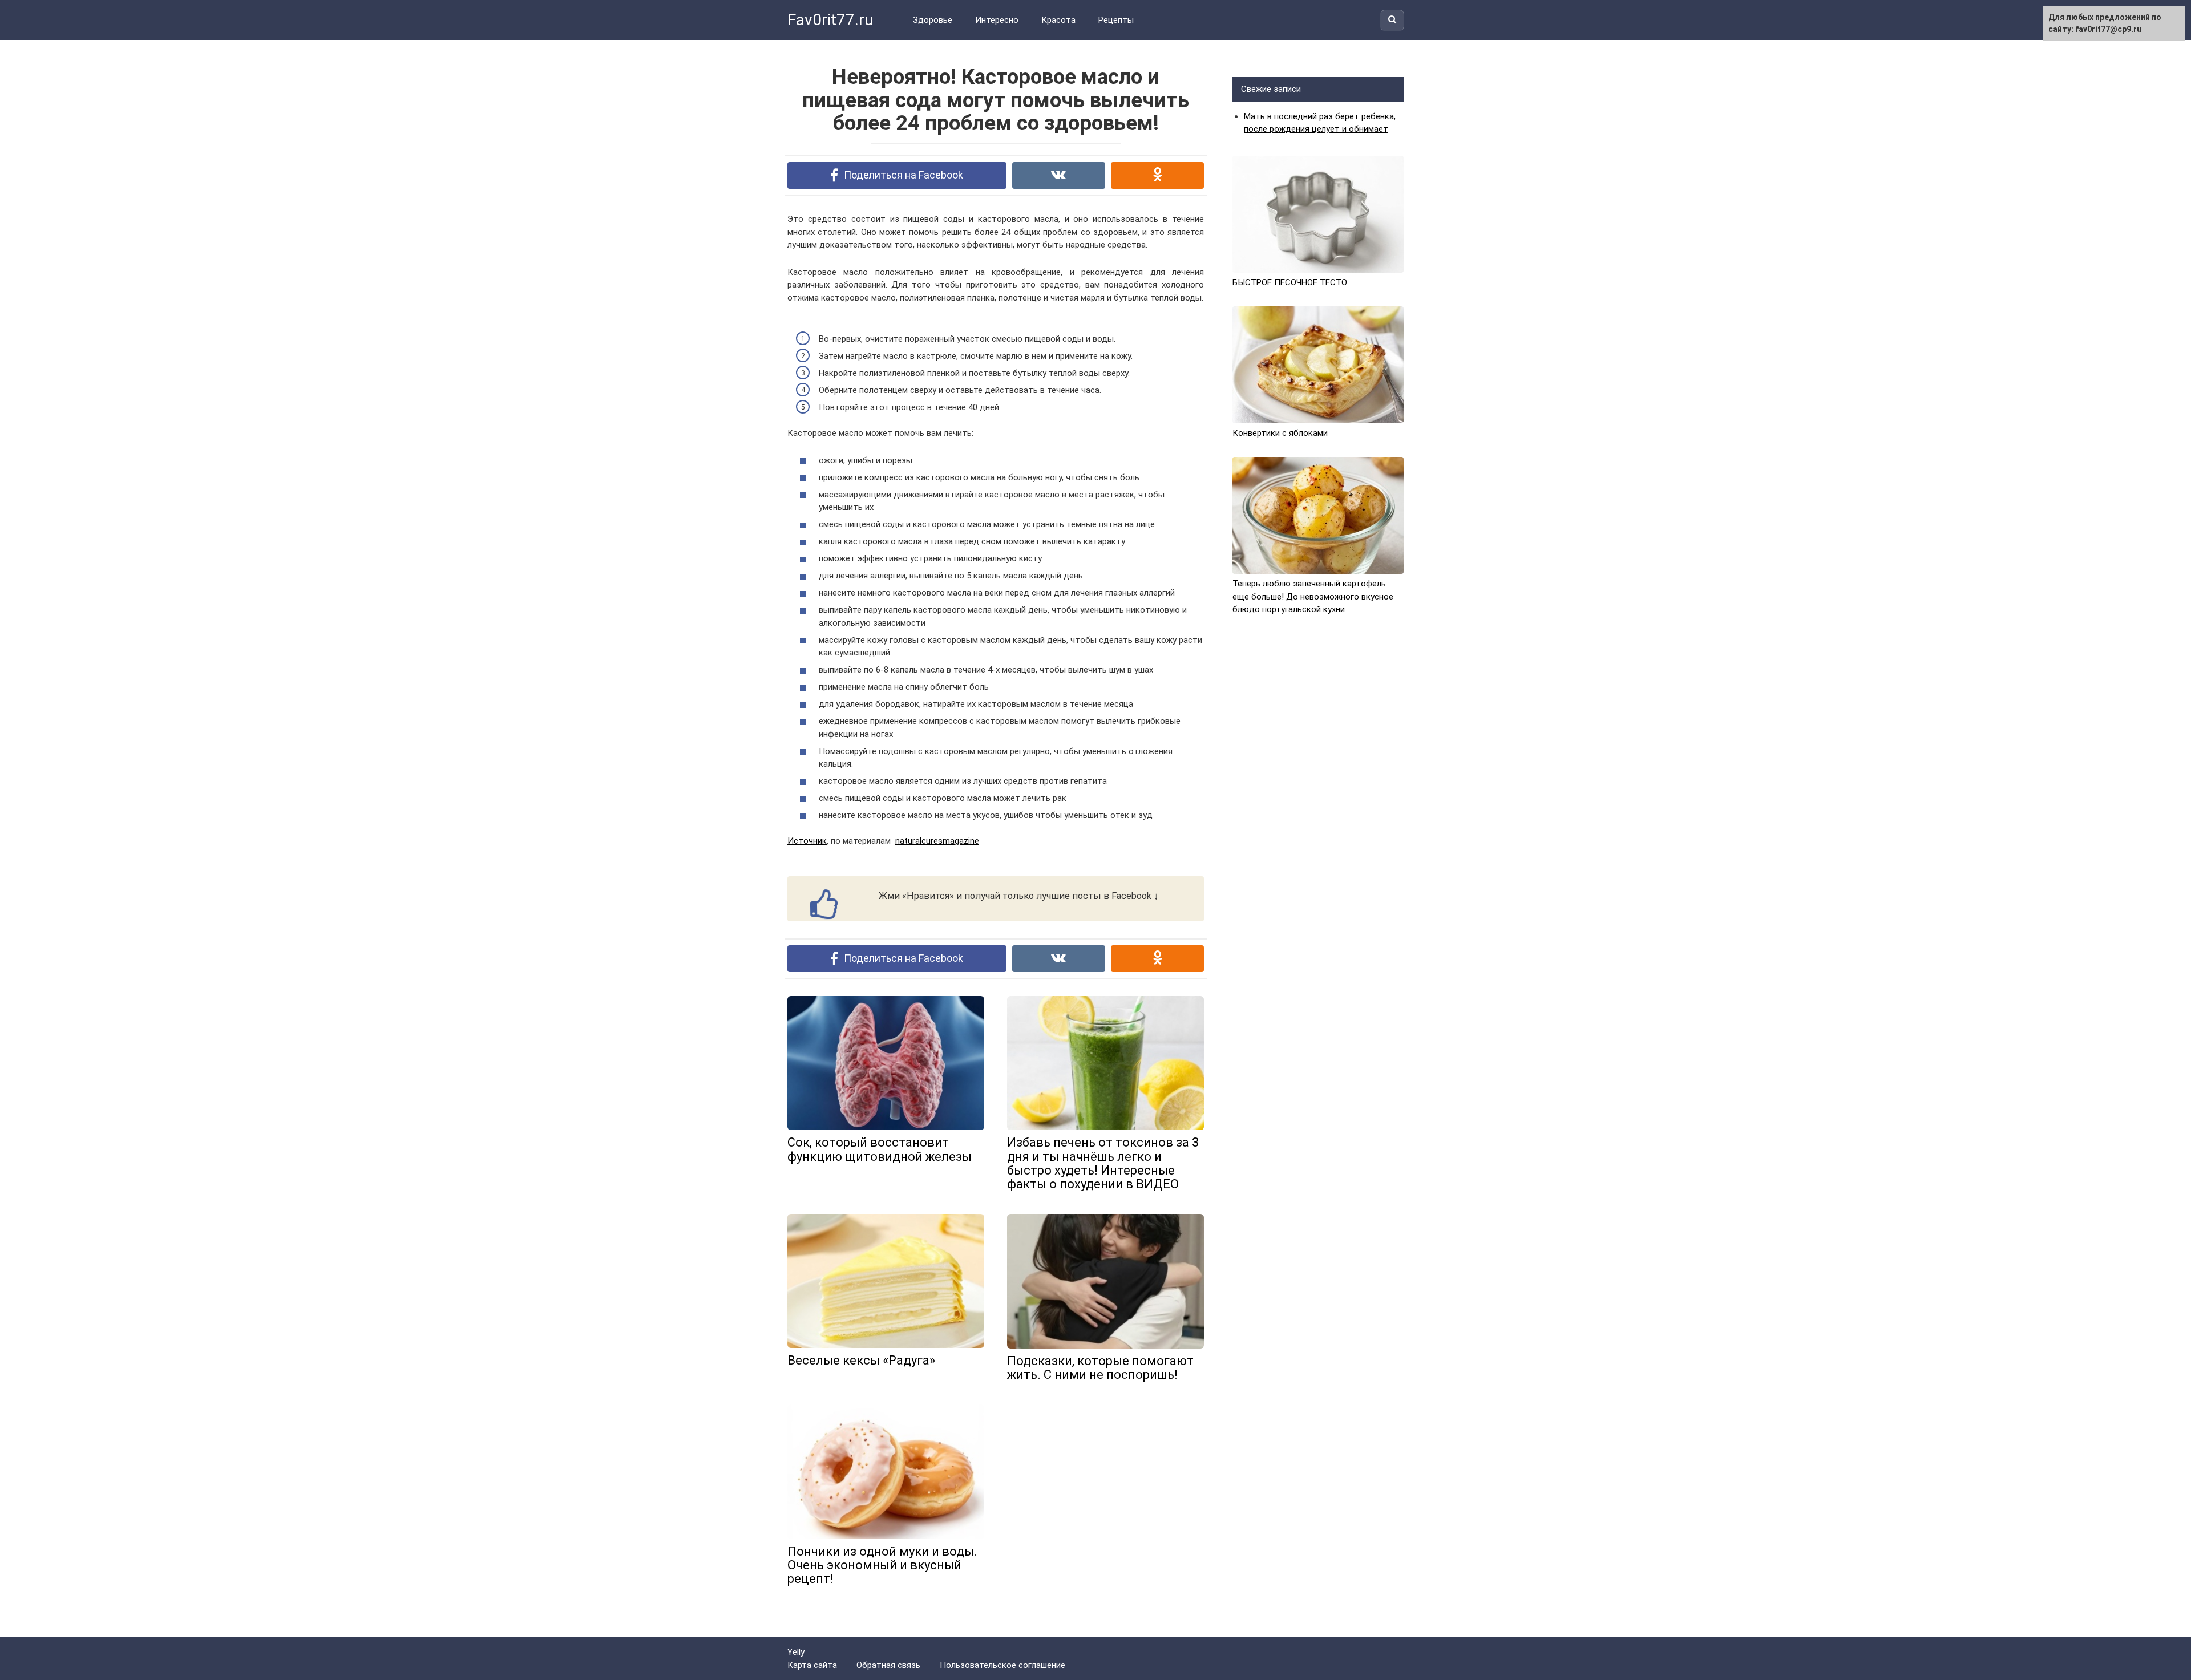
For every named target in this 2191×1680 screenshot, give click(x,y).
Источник (807, 841)
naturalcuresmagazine (937, 841)
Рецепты (1116, 20)
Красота (1058, 20)
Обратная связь (888, 1665)
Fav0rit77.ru (830, 20)
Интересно (997, 20)
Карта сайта (812, 1665)
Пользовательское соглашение (1002, 1665)
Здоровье (933, 20)
